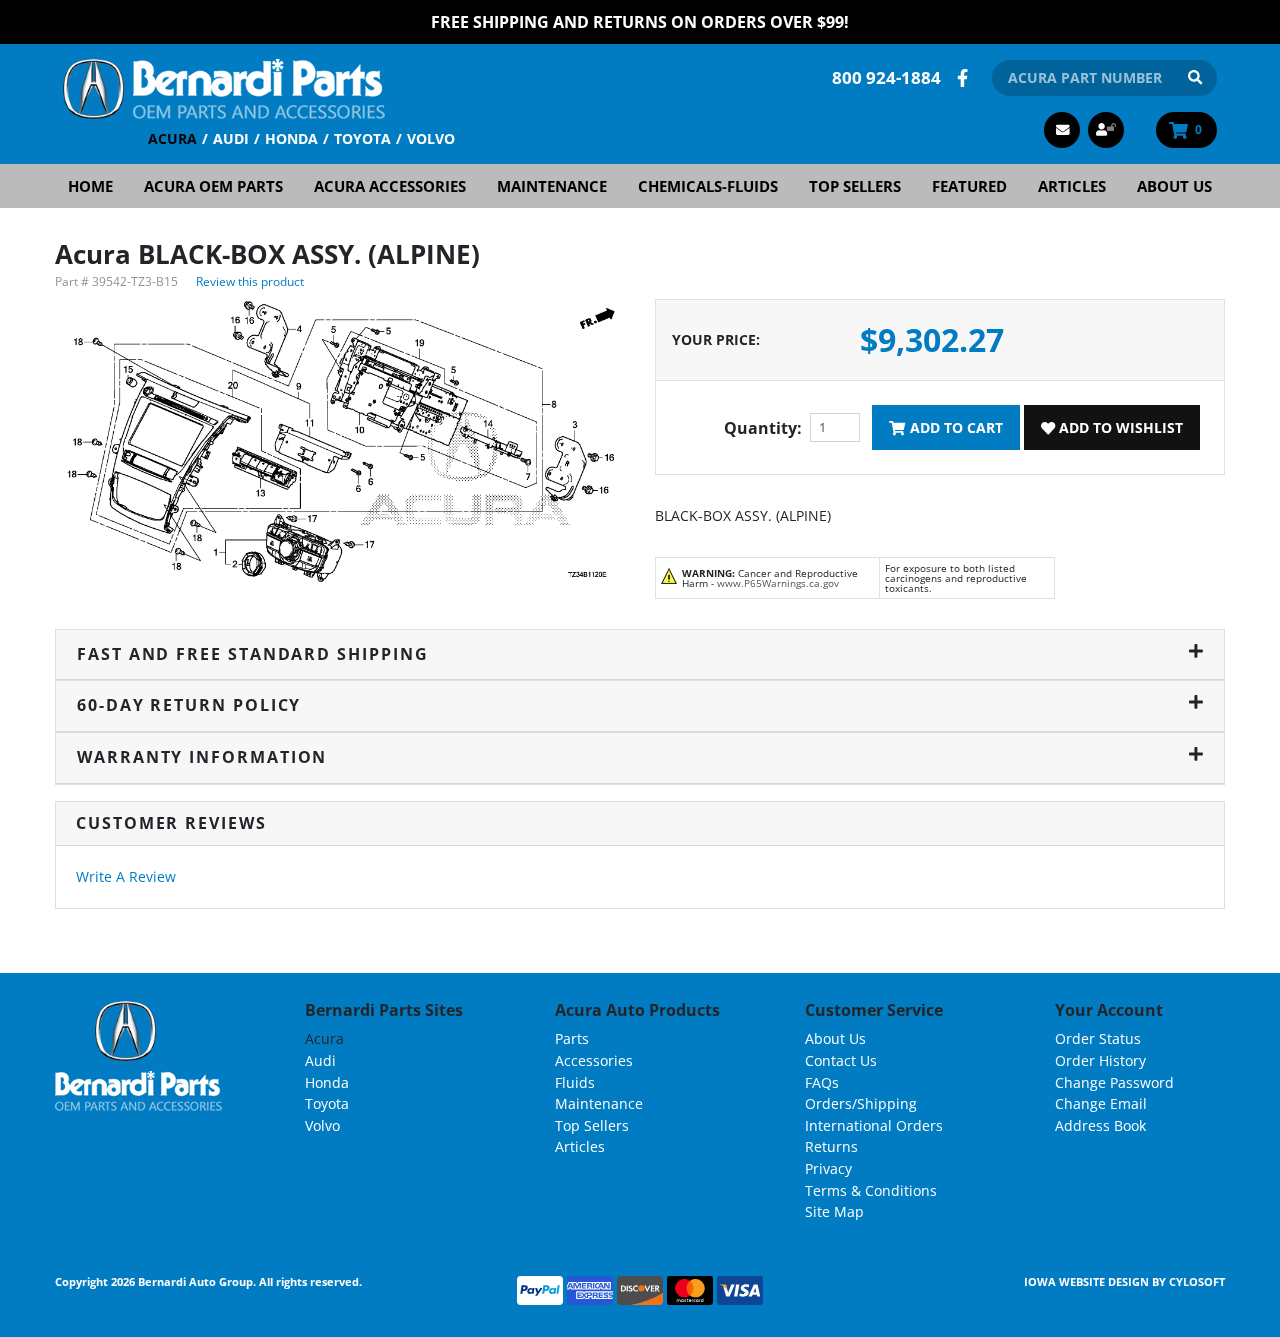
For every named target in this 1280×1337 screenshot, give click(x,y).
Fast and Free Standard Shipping (253, 654)
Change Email (1101, 1103)
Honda (291, 138)
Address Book (1100, 1125)
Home (90, 186)
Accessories (594, 1060)
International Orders (874, 1125)
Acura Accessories (390, 186)
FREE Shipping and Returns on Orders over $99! (640, 22)
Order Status (1098, 1038)
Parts (572, 1038)
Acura (172, 138)
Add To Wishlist (1119, 427)
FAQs (822, 1082)
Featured (969, 186)
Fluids (575, 1082)
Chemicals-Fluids (708, 186)
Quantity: (763, 428)
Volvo (431, 138)
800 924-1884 (886, 77)
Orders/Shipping (861, 1103)
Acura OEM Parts (213, 186)
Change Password (1114, 1082)
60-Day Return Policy (189, 705)
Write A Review (126, 876)
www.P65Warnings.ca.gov (778, 583)
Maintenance (552, 186)
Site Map (834, 1211)
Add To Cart (954, 427)
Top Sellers (855, 186)
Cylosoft (1197, 1281)
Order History (1100, 1060)
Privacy (828, 1168)
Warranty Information (202, 757)
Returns (831, 1146)
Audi (231, 138)
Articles (1072, 186)
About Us (1174, 186)
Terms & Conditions (871, 1190)
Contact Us (841, 1060)
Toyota (362, 138)
